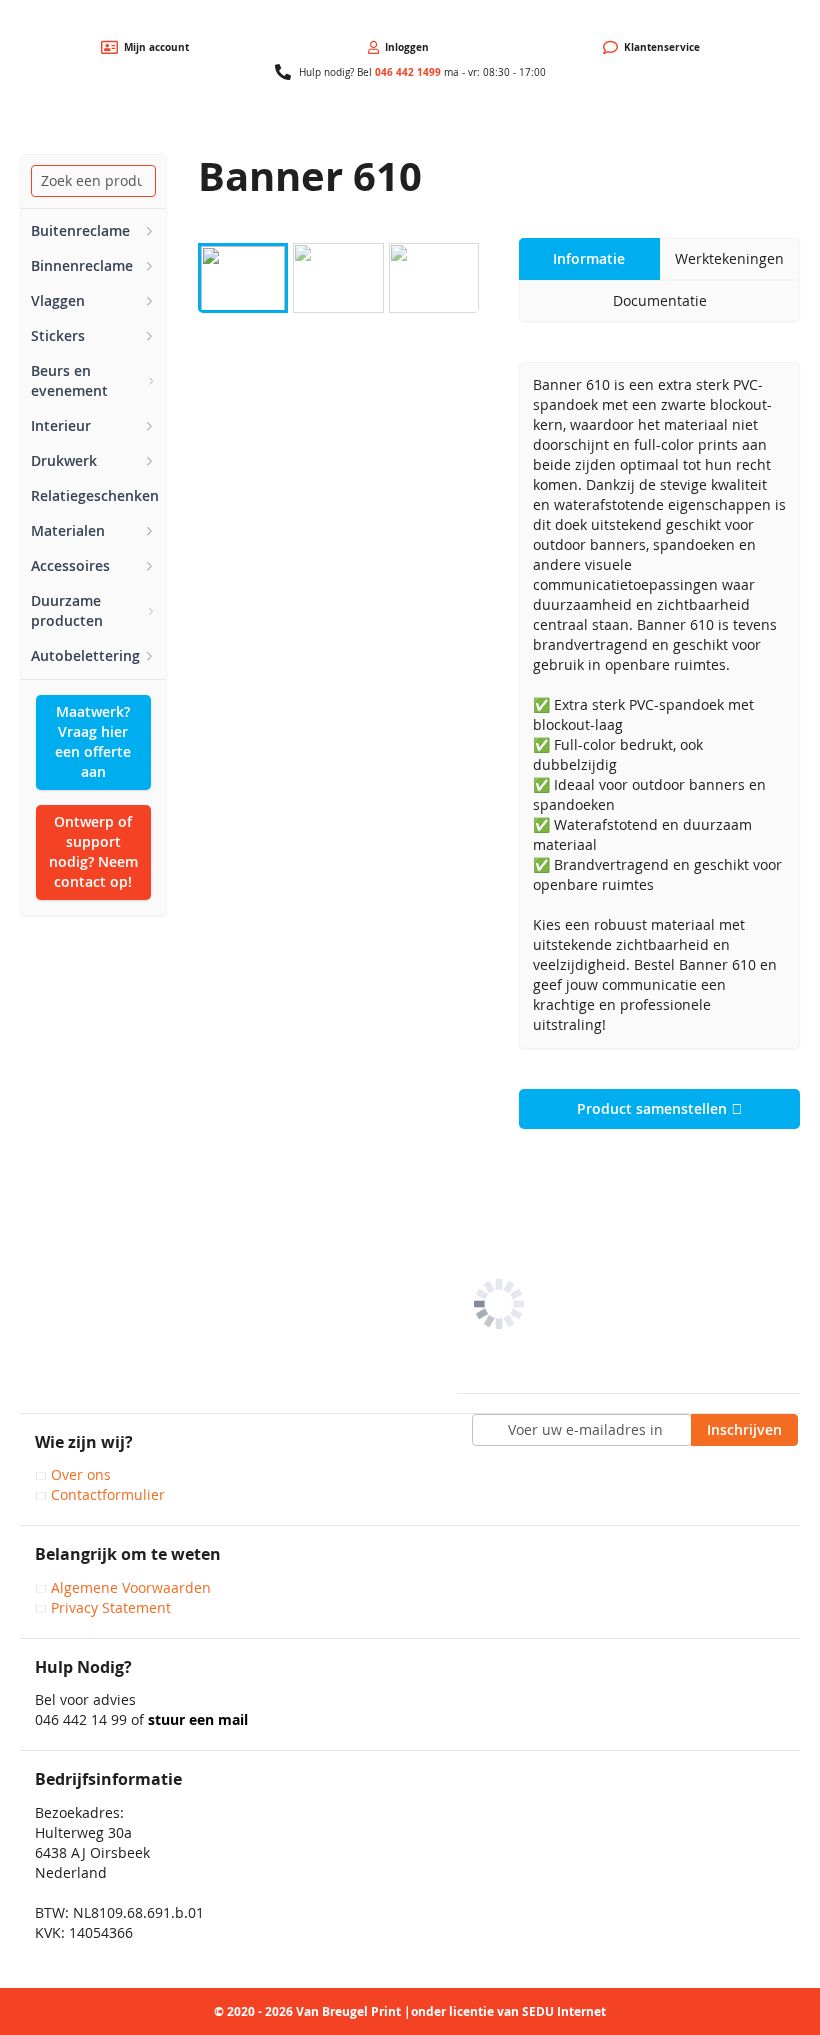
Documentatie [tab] (660, 300)
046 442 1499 (408, 72)
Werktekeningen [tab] (729, 258)
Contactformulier (108, 1494)
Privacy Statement (111, 1607)
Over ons (81, 1474)
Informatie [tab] (589, 258)
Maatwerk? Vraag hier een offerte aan (93, 741)
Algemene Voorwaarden (131, 1587)
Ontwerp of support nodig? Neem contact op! (93, 851)
